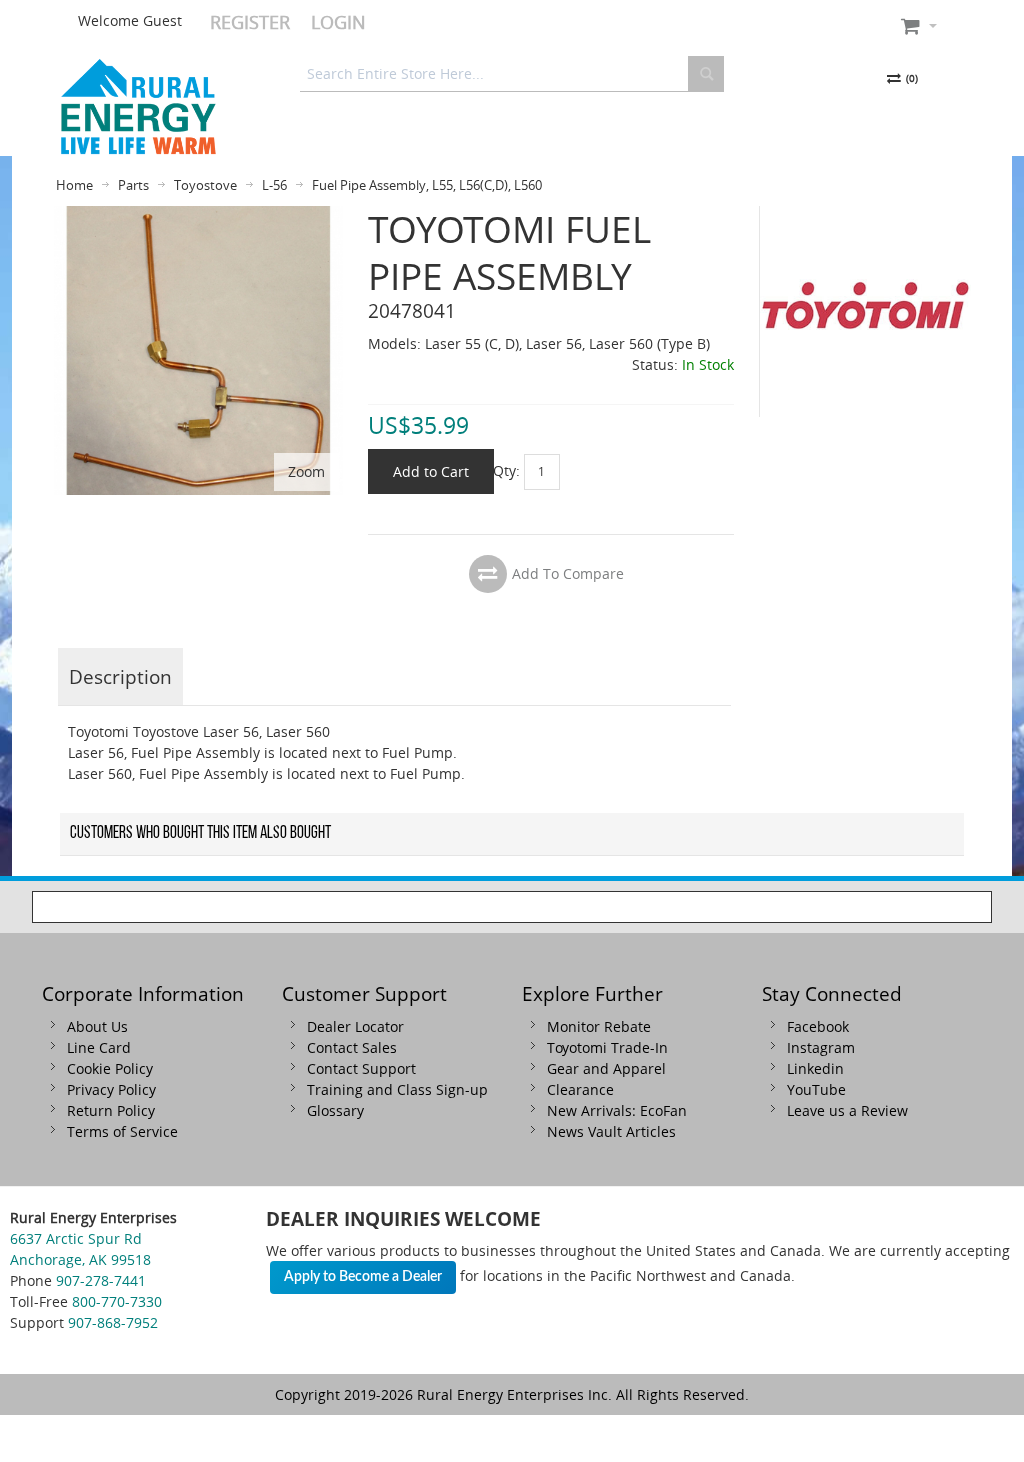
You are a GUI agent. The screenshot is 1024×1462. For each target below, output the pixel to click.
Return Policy (111, 1110)
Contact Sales (352, 1047)
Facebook (818, 1026)
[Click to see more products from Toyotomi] (865, 311)
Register (250, 22)
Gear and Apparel (606, 1068)
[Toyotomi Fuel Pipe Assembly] (198, 216)
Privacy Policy (111, 1089)
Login (338, 22)
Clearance (580, 1089)
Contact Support (361, 1068)
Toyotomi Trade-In (607, 1047)
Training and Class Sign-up (397, 1089)
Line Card (99, 1047)
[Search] (706, 74)
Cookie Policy (110, 1068)
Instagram (821, 1047)
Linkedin (815, 1068)
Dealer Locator (355, 1026)
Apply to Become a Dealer (363, 1277)
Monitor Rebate (599, 1026)
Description (120, 676)
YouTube (816, 1089)
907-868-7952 (113, 1322)
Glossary (335, 1110)
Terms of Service (122, 1131)
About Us (97, 1026)
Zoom (306, 471)
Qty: (506, 469)
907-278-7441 (101, 1280)
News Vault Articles (611, 1131)
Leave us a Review (847, 1110)
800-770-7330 (117, 1301)
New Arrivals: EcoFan (617, 1110)
